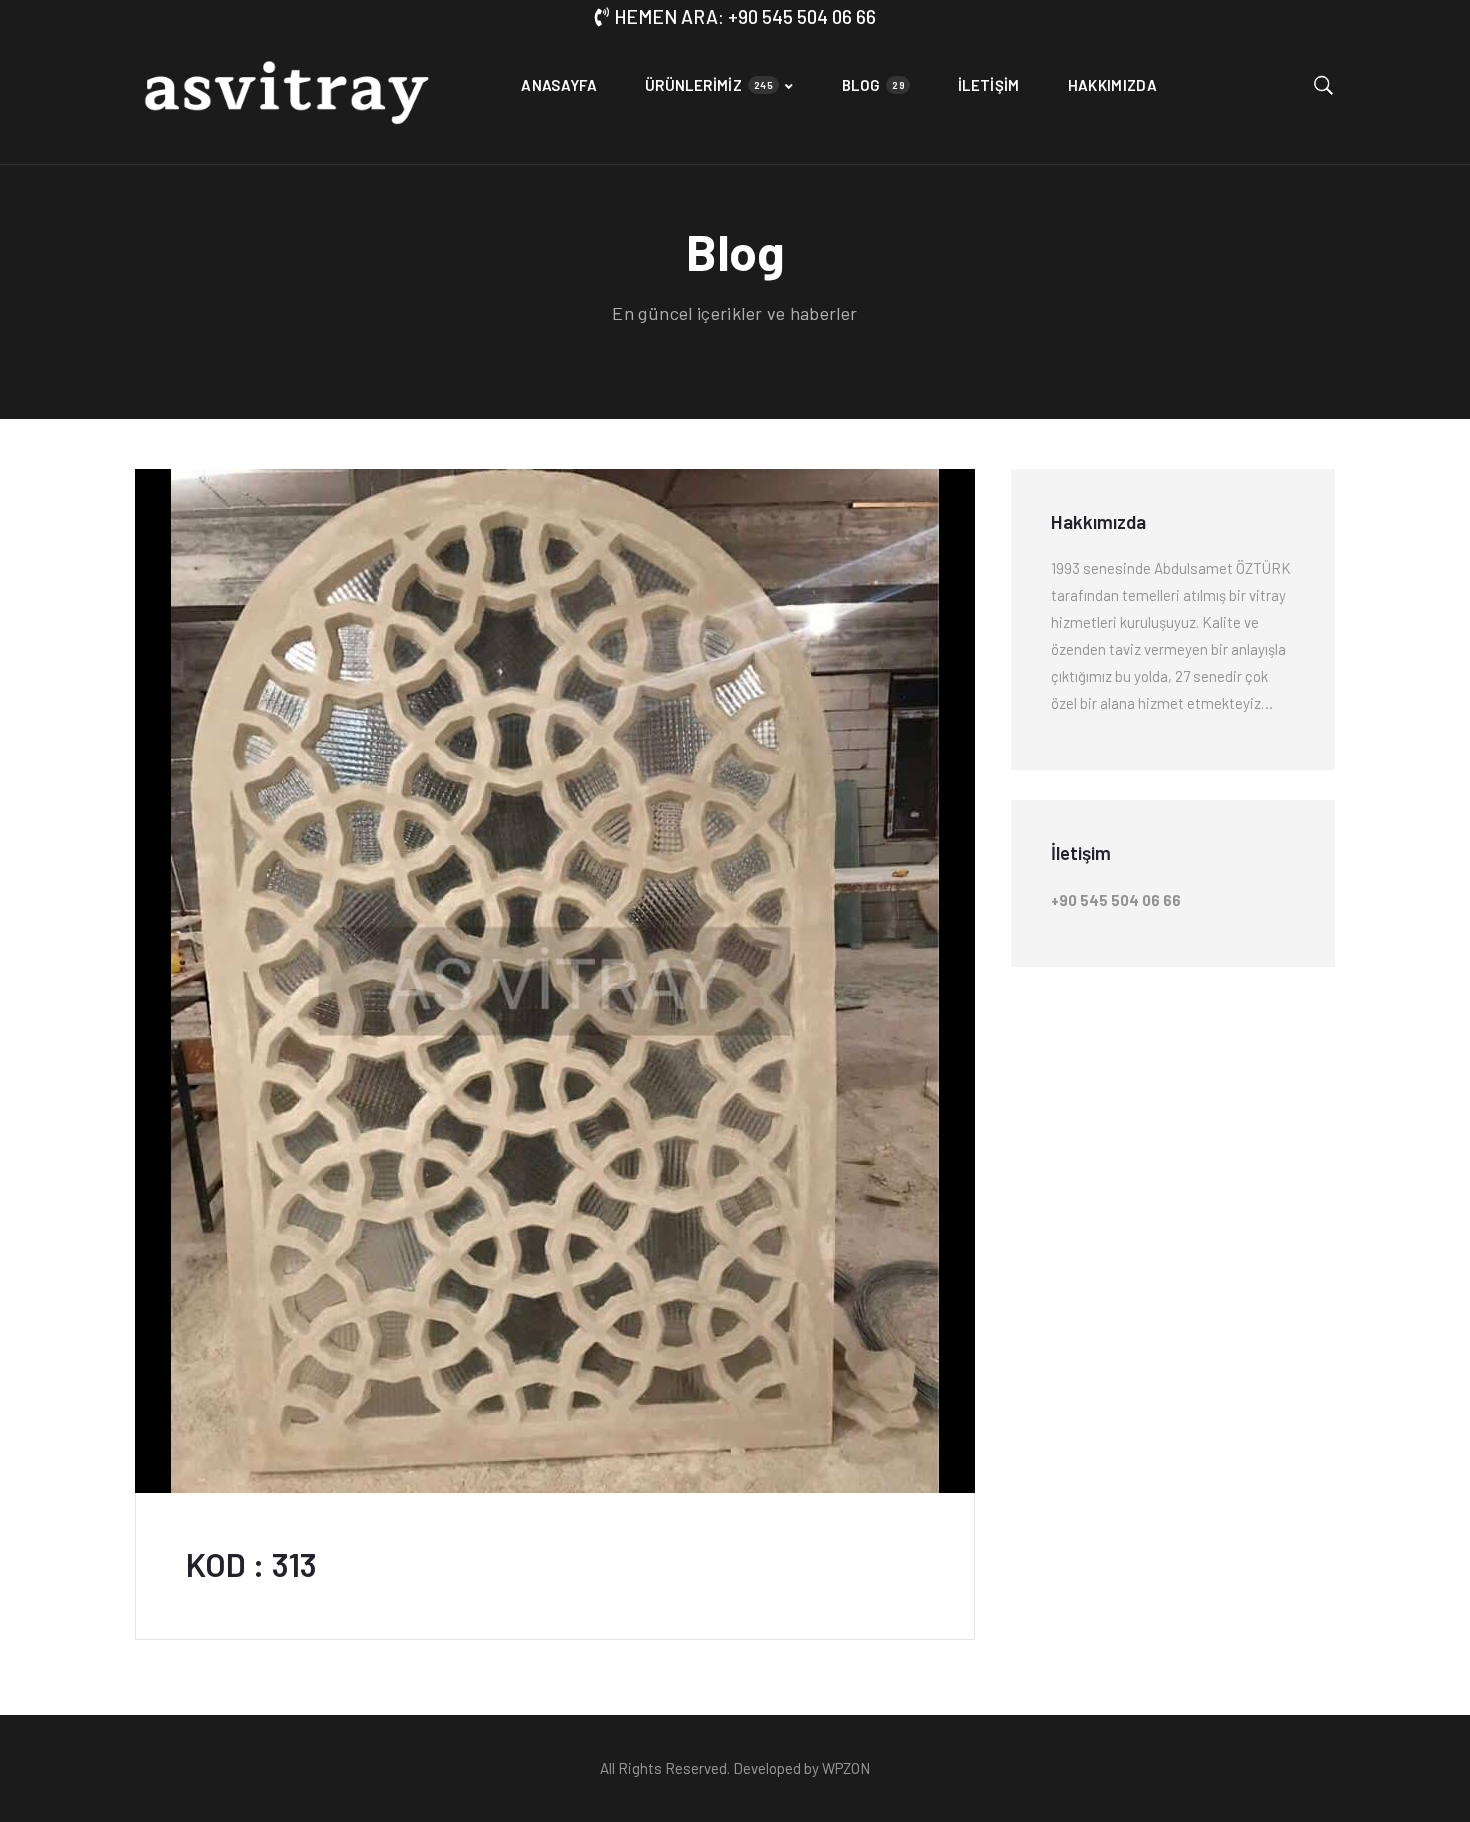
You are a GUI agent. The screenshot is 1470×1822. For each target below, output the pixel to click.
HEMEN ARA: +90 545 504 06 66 (745, 16)
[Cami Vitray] (285, 99)
